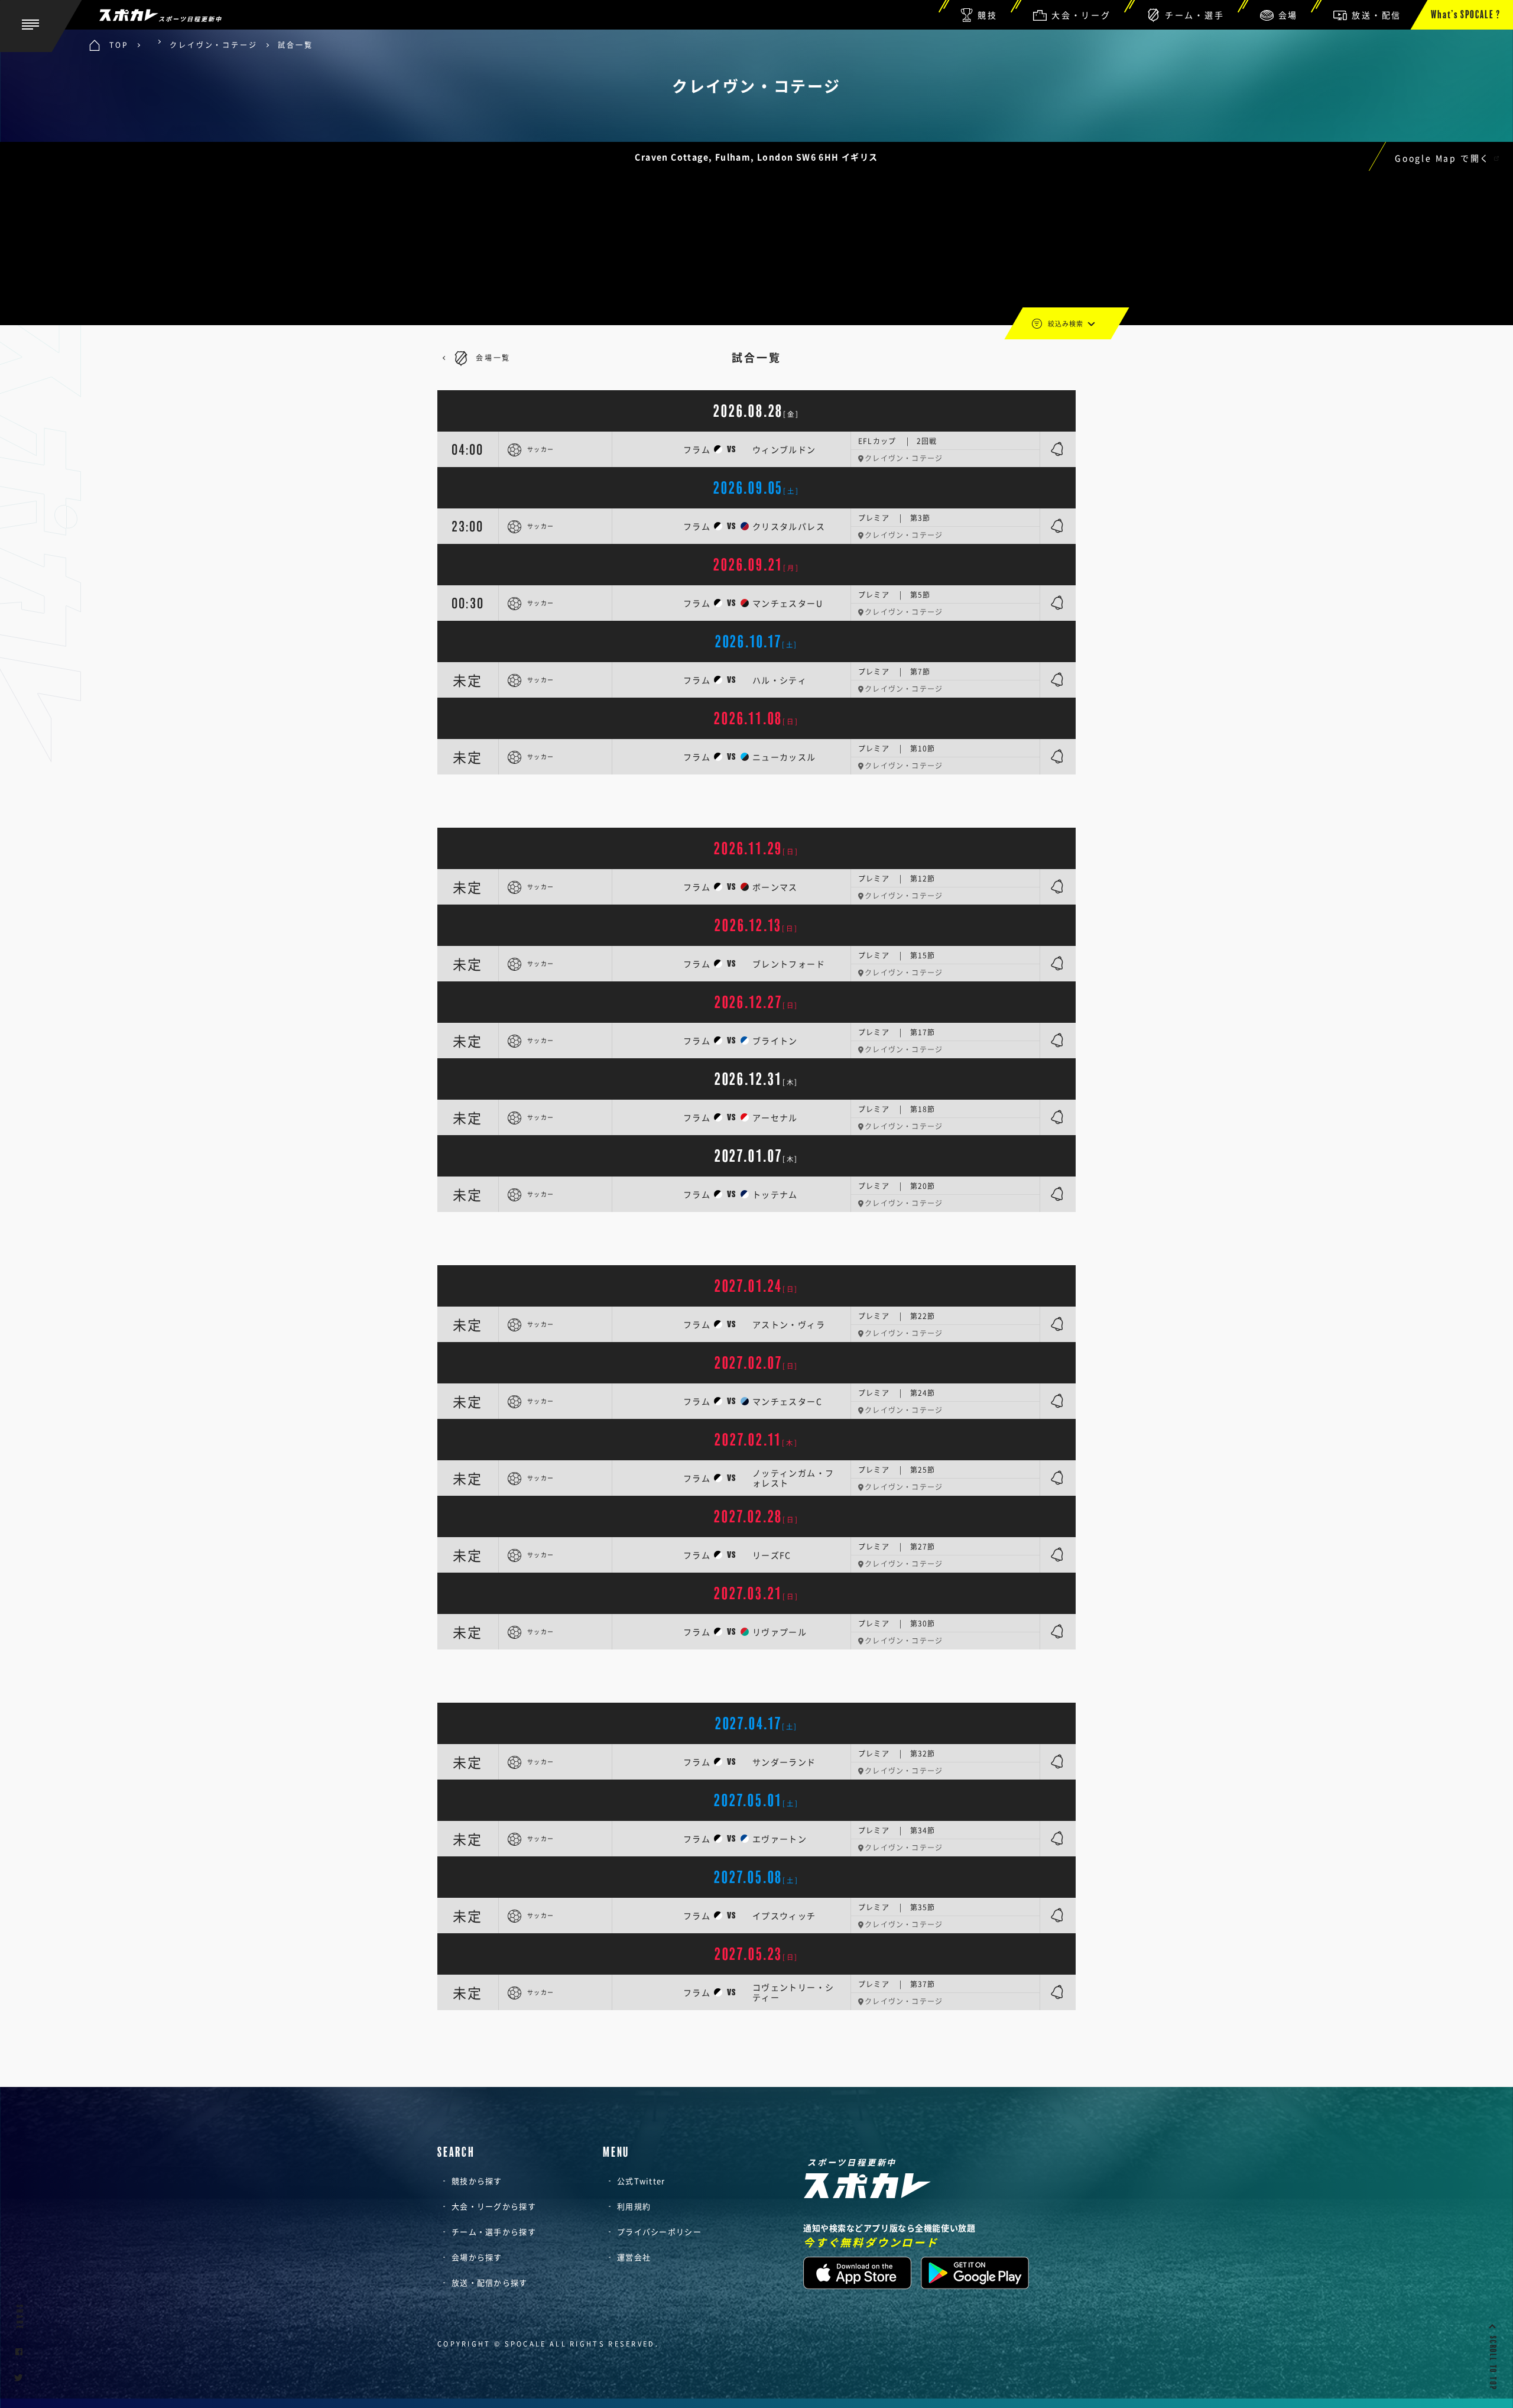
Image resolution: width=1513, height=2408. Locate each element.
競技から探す (477, 2181)
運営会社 (634, 2257)
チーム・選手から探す (494, 2232)
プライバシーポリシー (659, 2232)
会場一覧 (493, 358)
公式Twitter (641, 2181)
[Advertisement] (756, 801)
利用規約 (634, 2206)
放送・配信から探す (490, 2282)
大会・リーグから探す (494, 2206)
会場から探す (477, 2257)
